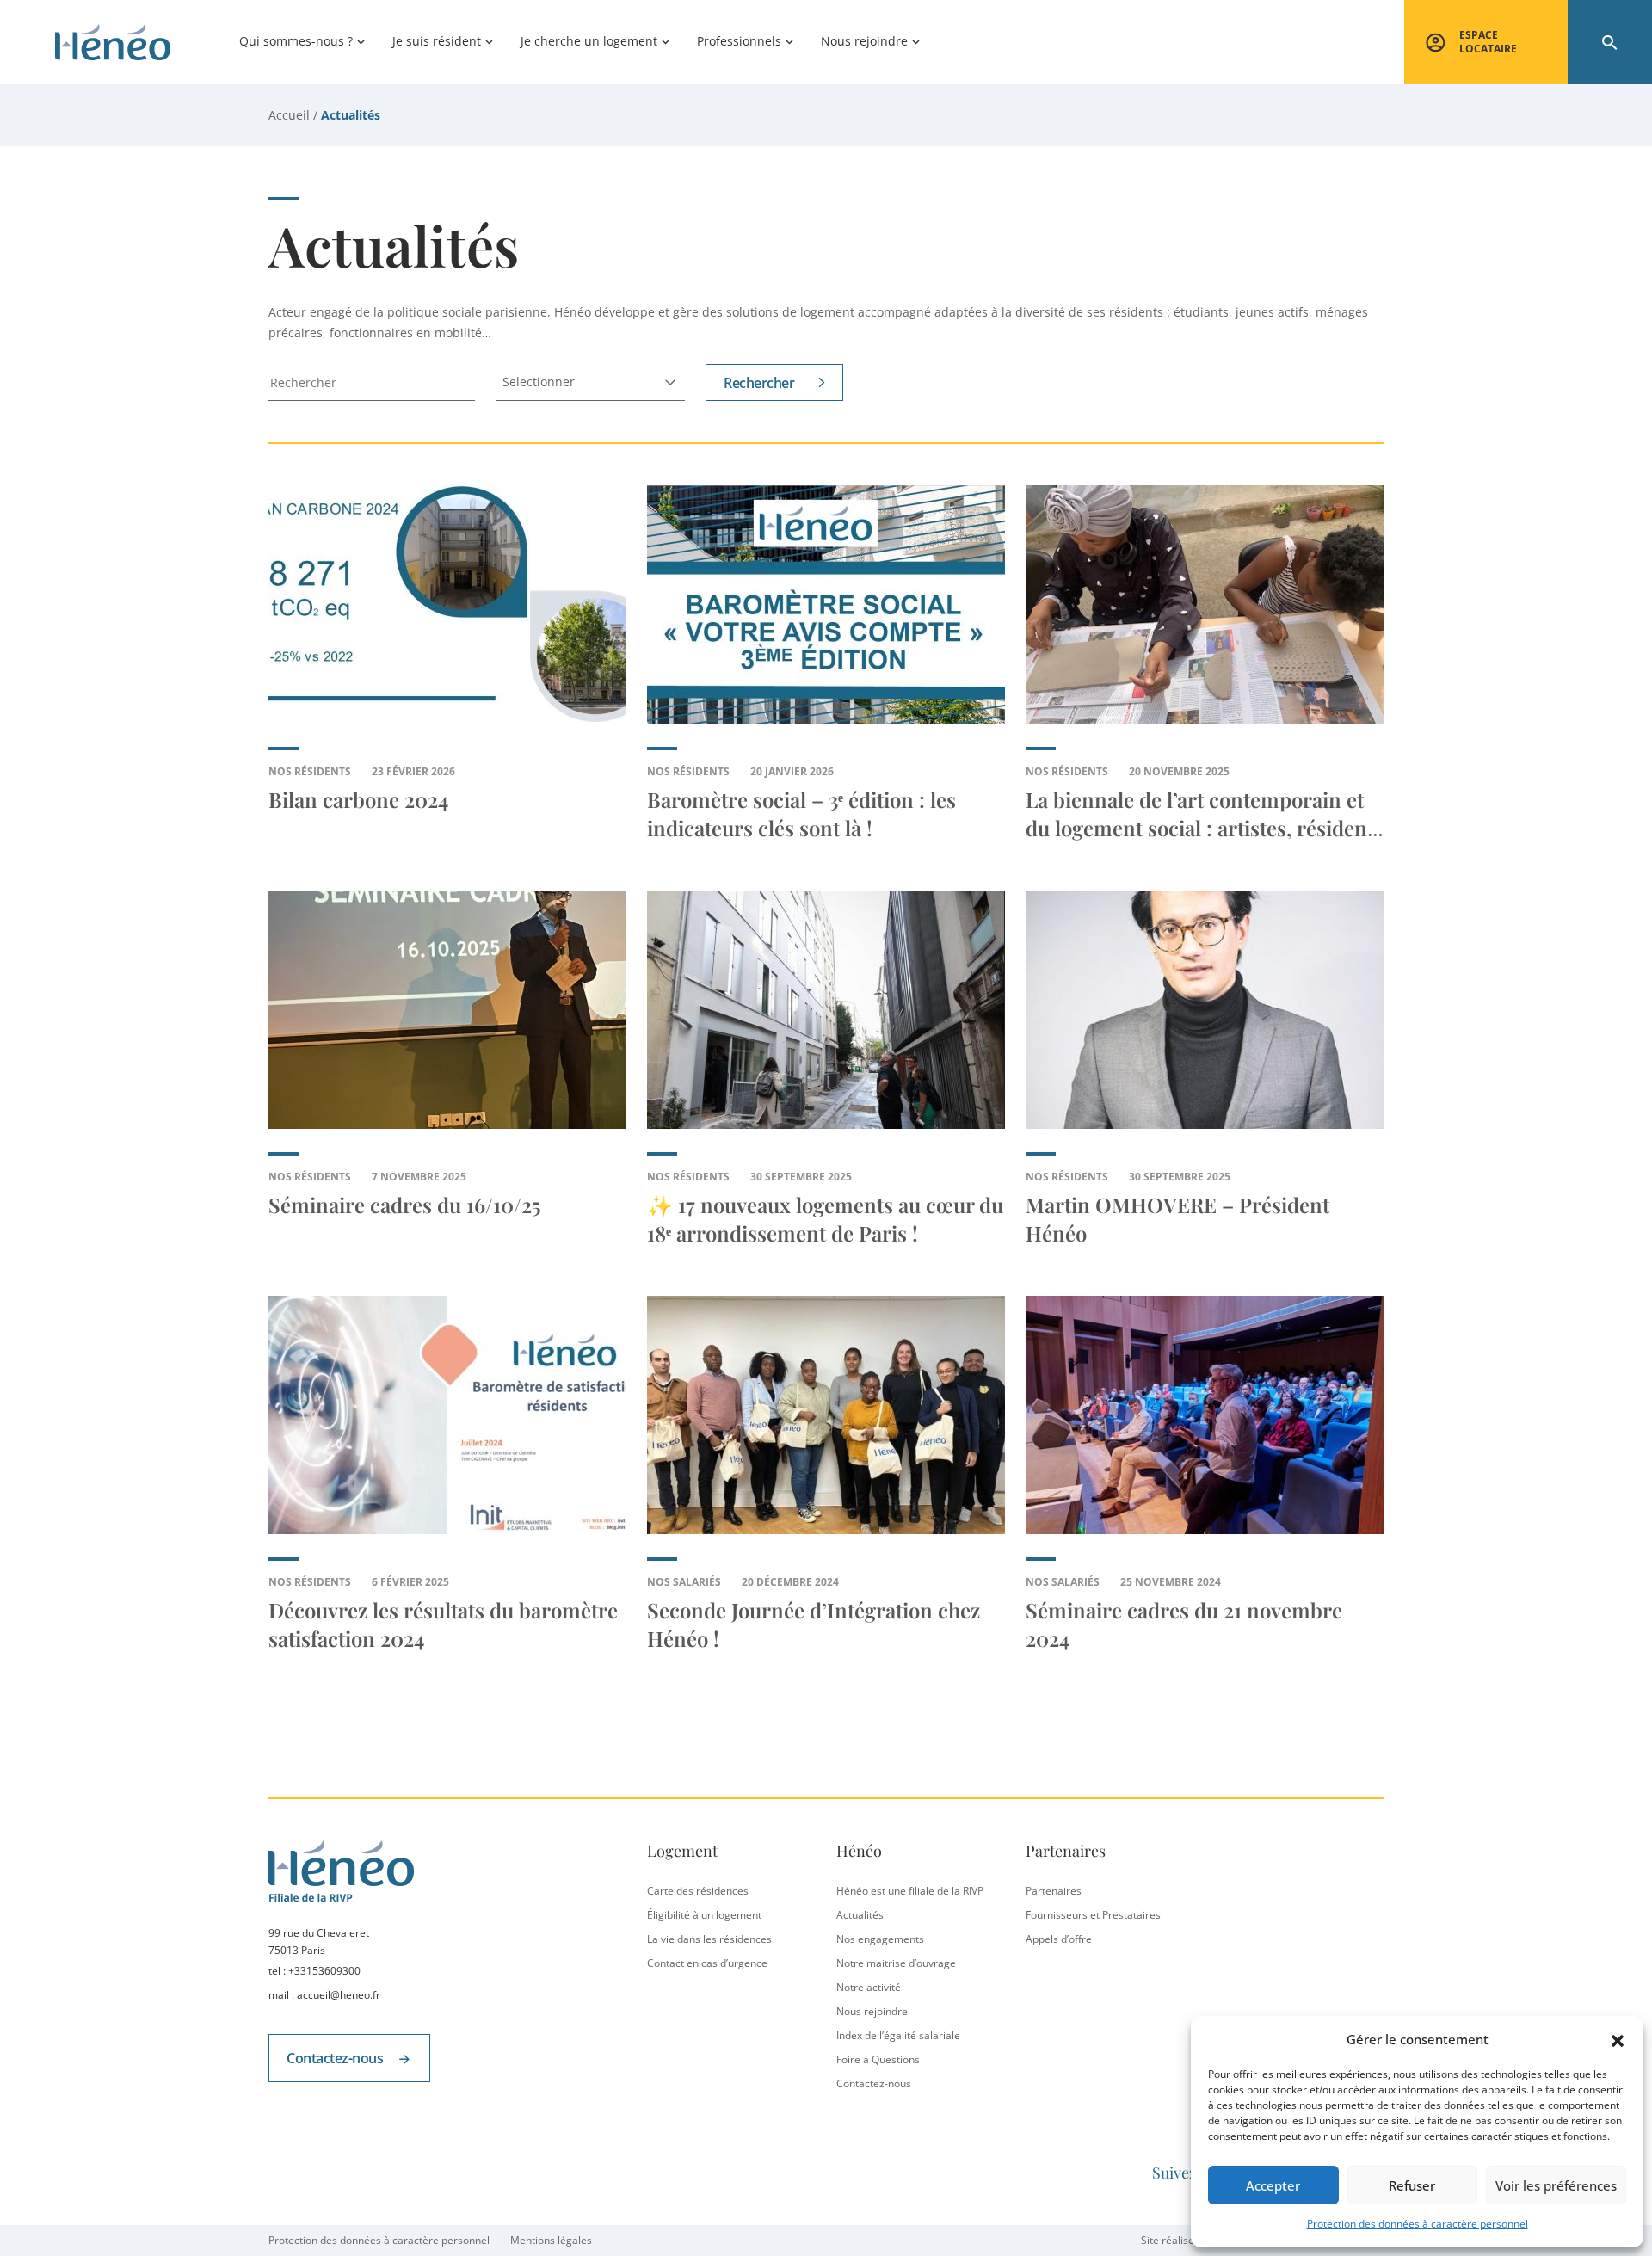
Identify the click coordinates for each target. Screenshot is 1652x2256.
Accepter (1273, 2185)
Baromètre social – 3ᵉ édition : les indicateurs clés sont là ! (801, 814)
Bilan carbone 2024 (358, 799)
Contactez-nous (336, 2058)
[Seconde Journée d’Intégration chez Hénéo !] (826, 1415)
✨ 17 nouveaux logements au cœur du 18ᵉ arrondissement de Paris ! (825, 1219)
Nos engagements (880, 1939)
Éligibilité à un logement (704, 1915)
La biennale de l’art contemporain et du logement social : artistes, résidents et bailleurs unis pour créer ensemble (1205, 828)
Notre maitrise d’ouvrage (896, 1963)
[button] (1618, 2039)
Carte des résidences (698, 1891)
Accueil (289, 115)
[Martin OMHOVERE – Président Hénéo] (1205, 1010)
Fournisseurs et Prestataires (1093, 1915)
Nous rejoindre (872, 2011)
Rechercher (759, 383)
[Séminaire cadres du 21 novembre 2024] (1205, 1415)
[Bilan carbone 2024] (447, 604)
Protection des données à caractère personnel (1418, 2224)
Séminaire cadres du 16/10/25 (405, 1205)
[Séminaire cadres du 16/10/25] (447, 1010)
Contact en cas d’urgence (707, 1963)
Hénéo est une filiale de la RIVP (910, 1891)
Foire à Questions (878, 2059)
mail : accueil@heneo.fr (324, 1995)
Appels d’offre (1059, 1939)
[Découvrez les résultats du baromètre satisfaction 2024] (447, 1415)
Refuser (1412, 2185)
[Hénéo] (113, 42)
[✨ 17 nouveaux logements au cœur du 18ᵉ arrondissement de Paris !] (826, 1010)
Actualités (860, 1915)
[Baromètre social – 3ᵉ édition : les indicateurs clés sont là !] (826, 604)
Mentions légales (551, 2240)
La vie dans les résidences (709, 1939)
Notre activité (869, 1987)
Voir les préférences (1556, 2185)
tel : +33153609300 (314, 1971)
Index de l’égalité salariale (898, 2035)
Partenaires (1054, 1891)
